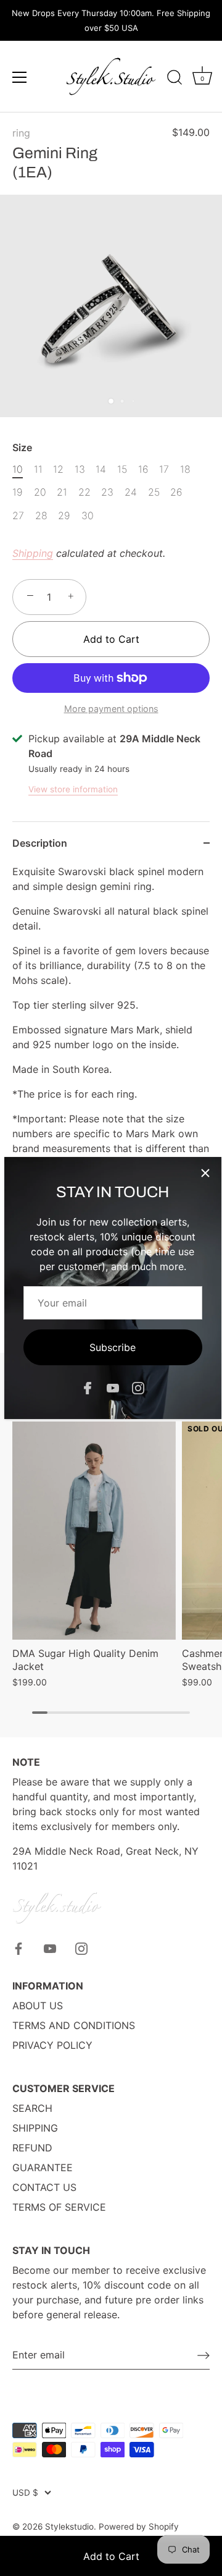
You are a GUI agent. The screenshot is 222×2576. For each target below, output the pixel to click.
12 (58, 469)
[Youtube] (113, 1388)
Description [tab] (40, 843)
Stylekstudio (69, 2527)
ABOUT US (38, 2006)
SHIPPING (35, 2128)
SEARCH (32, 2108)
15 (122, 469)
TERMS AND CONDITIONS (74, 2025)
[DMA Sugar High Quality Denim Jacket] (94, 1531)
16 (143, 469)
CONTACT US (44, 2187)
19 (18, 492)
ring (21, 133)
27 (18, 516)
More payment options (111, 709)
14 (101, 469)
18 (185, 469)
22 (84, 492)
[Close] (205, 1173)
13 (80, 469)
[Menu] (20, 77)
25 (154, 492)
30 (88, 516)
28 (41, 516)
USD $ (25, 2493)
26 (176, 492)
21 (62, 492)
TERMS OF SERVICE (59, 2207)
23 (107, 492)
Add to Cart (111, 2556)
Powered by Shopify (139, 2527)
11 (38, 469)
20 (40, 492)
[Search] (175, 79)
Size (22, 448)
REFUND (32, 2148)
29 (64, 516)
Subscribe (113, 1347)
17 (164, 469)
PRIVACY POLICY (52, 2045)
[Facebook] (88, 1388)
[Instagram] (138, 1388)
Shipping (33, 553)
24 (131, 492)
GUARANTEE (43, 2167)
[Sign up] (203, 2355)
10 (18, 469)
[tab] (111, 1056)
